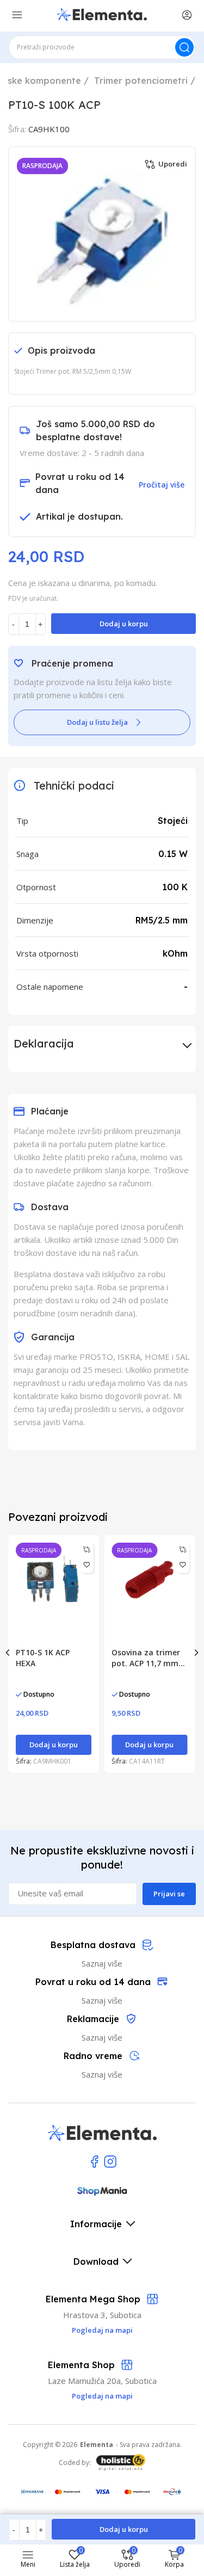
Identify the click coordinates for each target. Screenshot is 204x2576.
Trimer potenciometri (141, 81)
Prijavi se (169, 1894)
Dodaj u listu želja (97, 722)
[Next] (196, 1653)
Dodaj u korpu (124, 624)
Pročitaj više (162, 485)
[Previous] (8, 1653)
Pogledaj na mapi (102, 2396)
